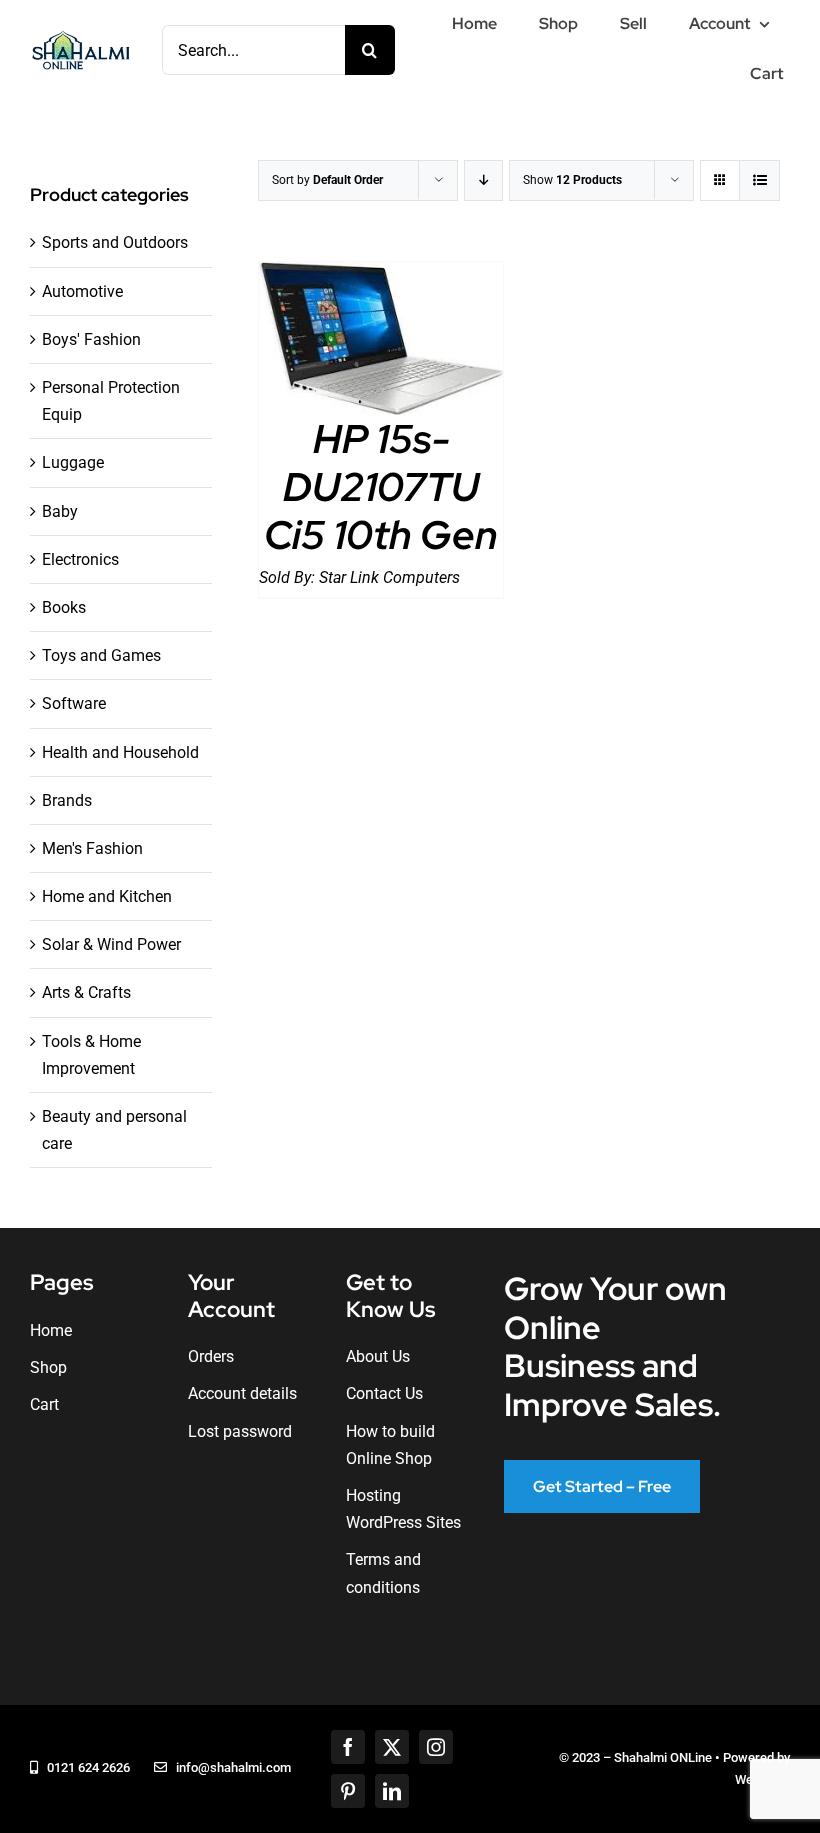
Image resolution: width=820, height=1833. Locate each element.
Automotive (82, 291)
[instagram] (436, 1747)
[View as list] (759, 180)
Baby (60, 511)
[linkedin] (392, 1791)
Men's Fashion (92, 848)
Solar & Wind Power (111, 944)
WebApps (762, 1779)
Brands (67, 800)
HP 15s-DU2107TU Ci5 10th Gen (381, 486)
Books (64, 607)
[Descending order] (483, 180)
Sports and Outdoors (115, 242)
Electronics (80, 559)
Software (74, 703)
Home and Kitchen (107, 896)
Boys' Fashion (91, 339)
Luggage (73, 462)
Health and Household (120, 752)
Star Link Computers (389, 577)
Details (381, 343)
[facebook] (348, 1747)
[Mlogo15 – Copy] (80, 35)
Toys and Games (101, 655)
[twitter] (392, 1747)
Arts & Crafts (86, 992)
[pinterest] (348, 1791)
